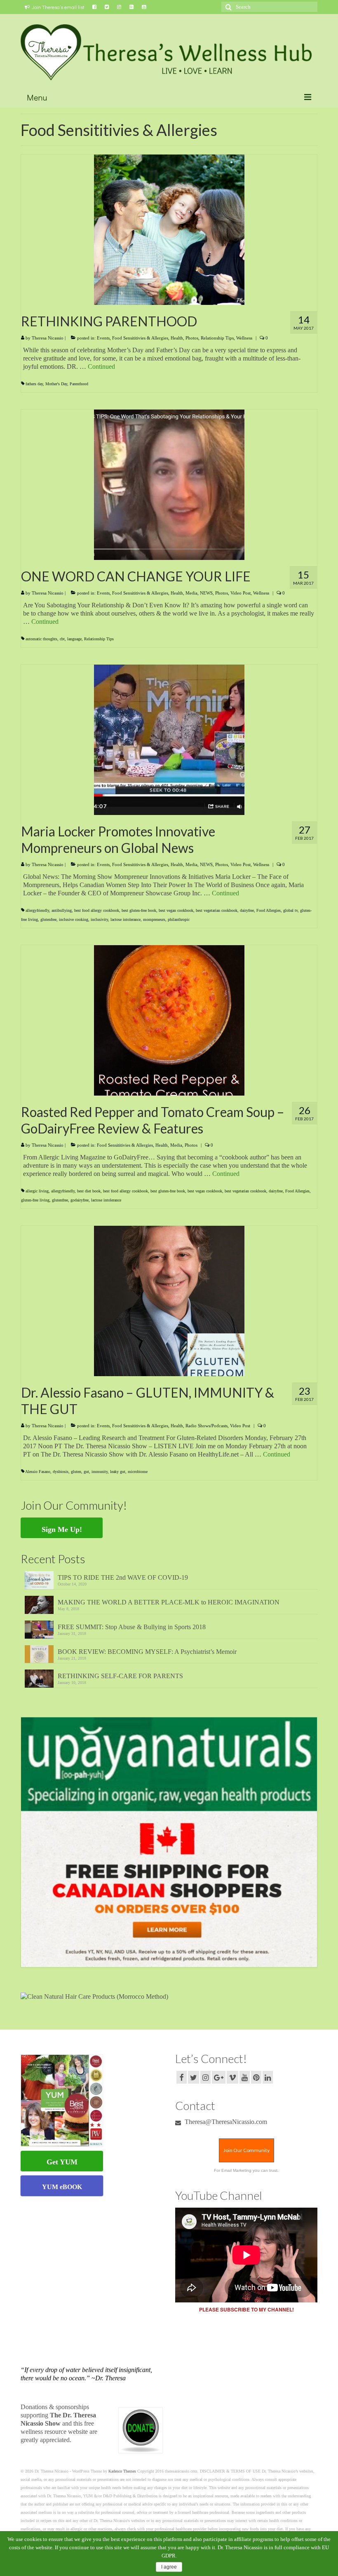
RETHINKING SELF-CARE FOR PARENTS (120, 1676)
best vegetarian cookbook (217, 910)
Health (177, 338)
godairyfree (80, 1200)
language (74, 639)
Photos (192, 338)
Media (191, 593)
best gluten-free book (139, 910)
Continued (101, 366)
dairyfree (247, 910)
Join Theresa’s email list (58, 7)
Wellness (244, 338)
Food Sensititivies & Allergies (140, 338)
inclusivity (99, 919)
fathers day (34, 384)
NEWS (206, 593)
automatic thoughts (41, 639)
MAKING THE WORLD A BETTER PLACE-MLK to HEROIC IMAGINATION (169, 1602)
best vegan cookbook (176, 910)
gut (86, 1472)
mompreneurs (154, 919)
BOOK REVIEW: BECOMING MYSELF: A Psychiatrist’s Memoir (147, 1652)
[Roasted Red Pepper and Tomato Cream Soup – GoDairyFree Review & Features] (169, 1020)
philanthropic (179, 919)
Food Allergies (269, 910)
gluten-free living (35, 1200)
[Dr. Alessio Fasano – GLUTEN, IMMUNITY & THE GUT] (169, 1301)
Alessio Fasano (38, 1472)
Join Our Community (246, 2150)
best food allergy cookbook (97, 910)
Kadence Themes (122, 2471)
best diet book (89, 1191)
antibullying (62, 910)
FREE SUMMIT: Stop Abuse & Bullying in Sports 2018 (132, 1627)
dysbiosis (61, 1472)
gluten (76, 1472)
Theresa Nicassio (48, 338)
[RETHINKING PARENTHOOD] (169, 229)
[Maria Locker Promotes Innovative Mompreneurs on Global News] (169, 739)
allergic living (37, 1191)
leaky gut (118, 1472)
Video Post (241, 593)
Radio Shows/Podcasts (207, 1426)
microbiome (138, 1472)
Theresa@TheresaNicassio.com (225, 2122)
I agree (169, 2567)
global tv (290, 910)
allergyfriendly (37, 910)
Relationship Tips (217, 338)
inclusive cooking (74, 919)
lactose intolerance (126, 919)
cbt (62, 639)
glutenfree (48, 919)
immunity (100, 1472)
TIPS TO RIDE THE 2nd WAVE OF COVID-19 (123, 1577)
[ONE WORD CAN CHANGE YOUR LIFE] (169, 484)
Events (103, 338)
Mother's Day (56, 384)
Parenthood (79, 384)
